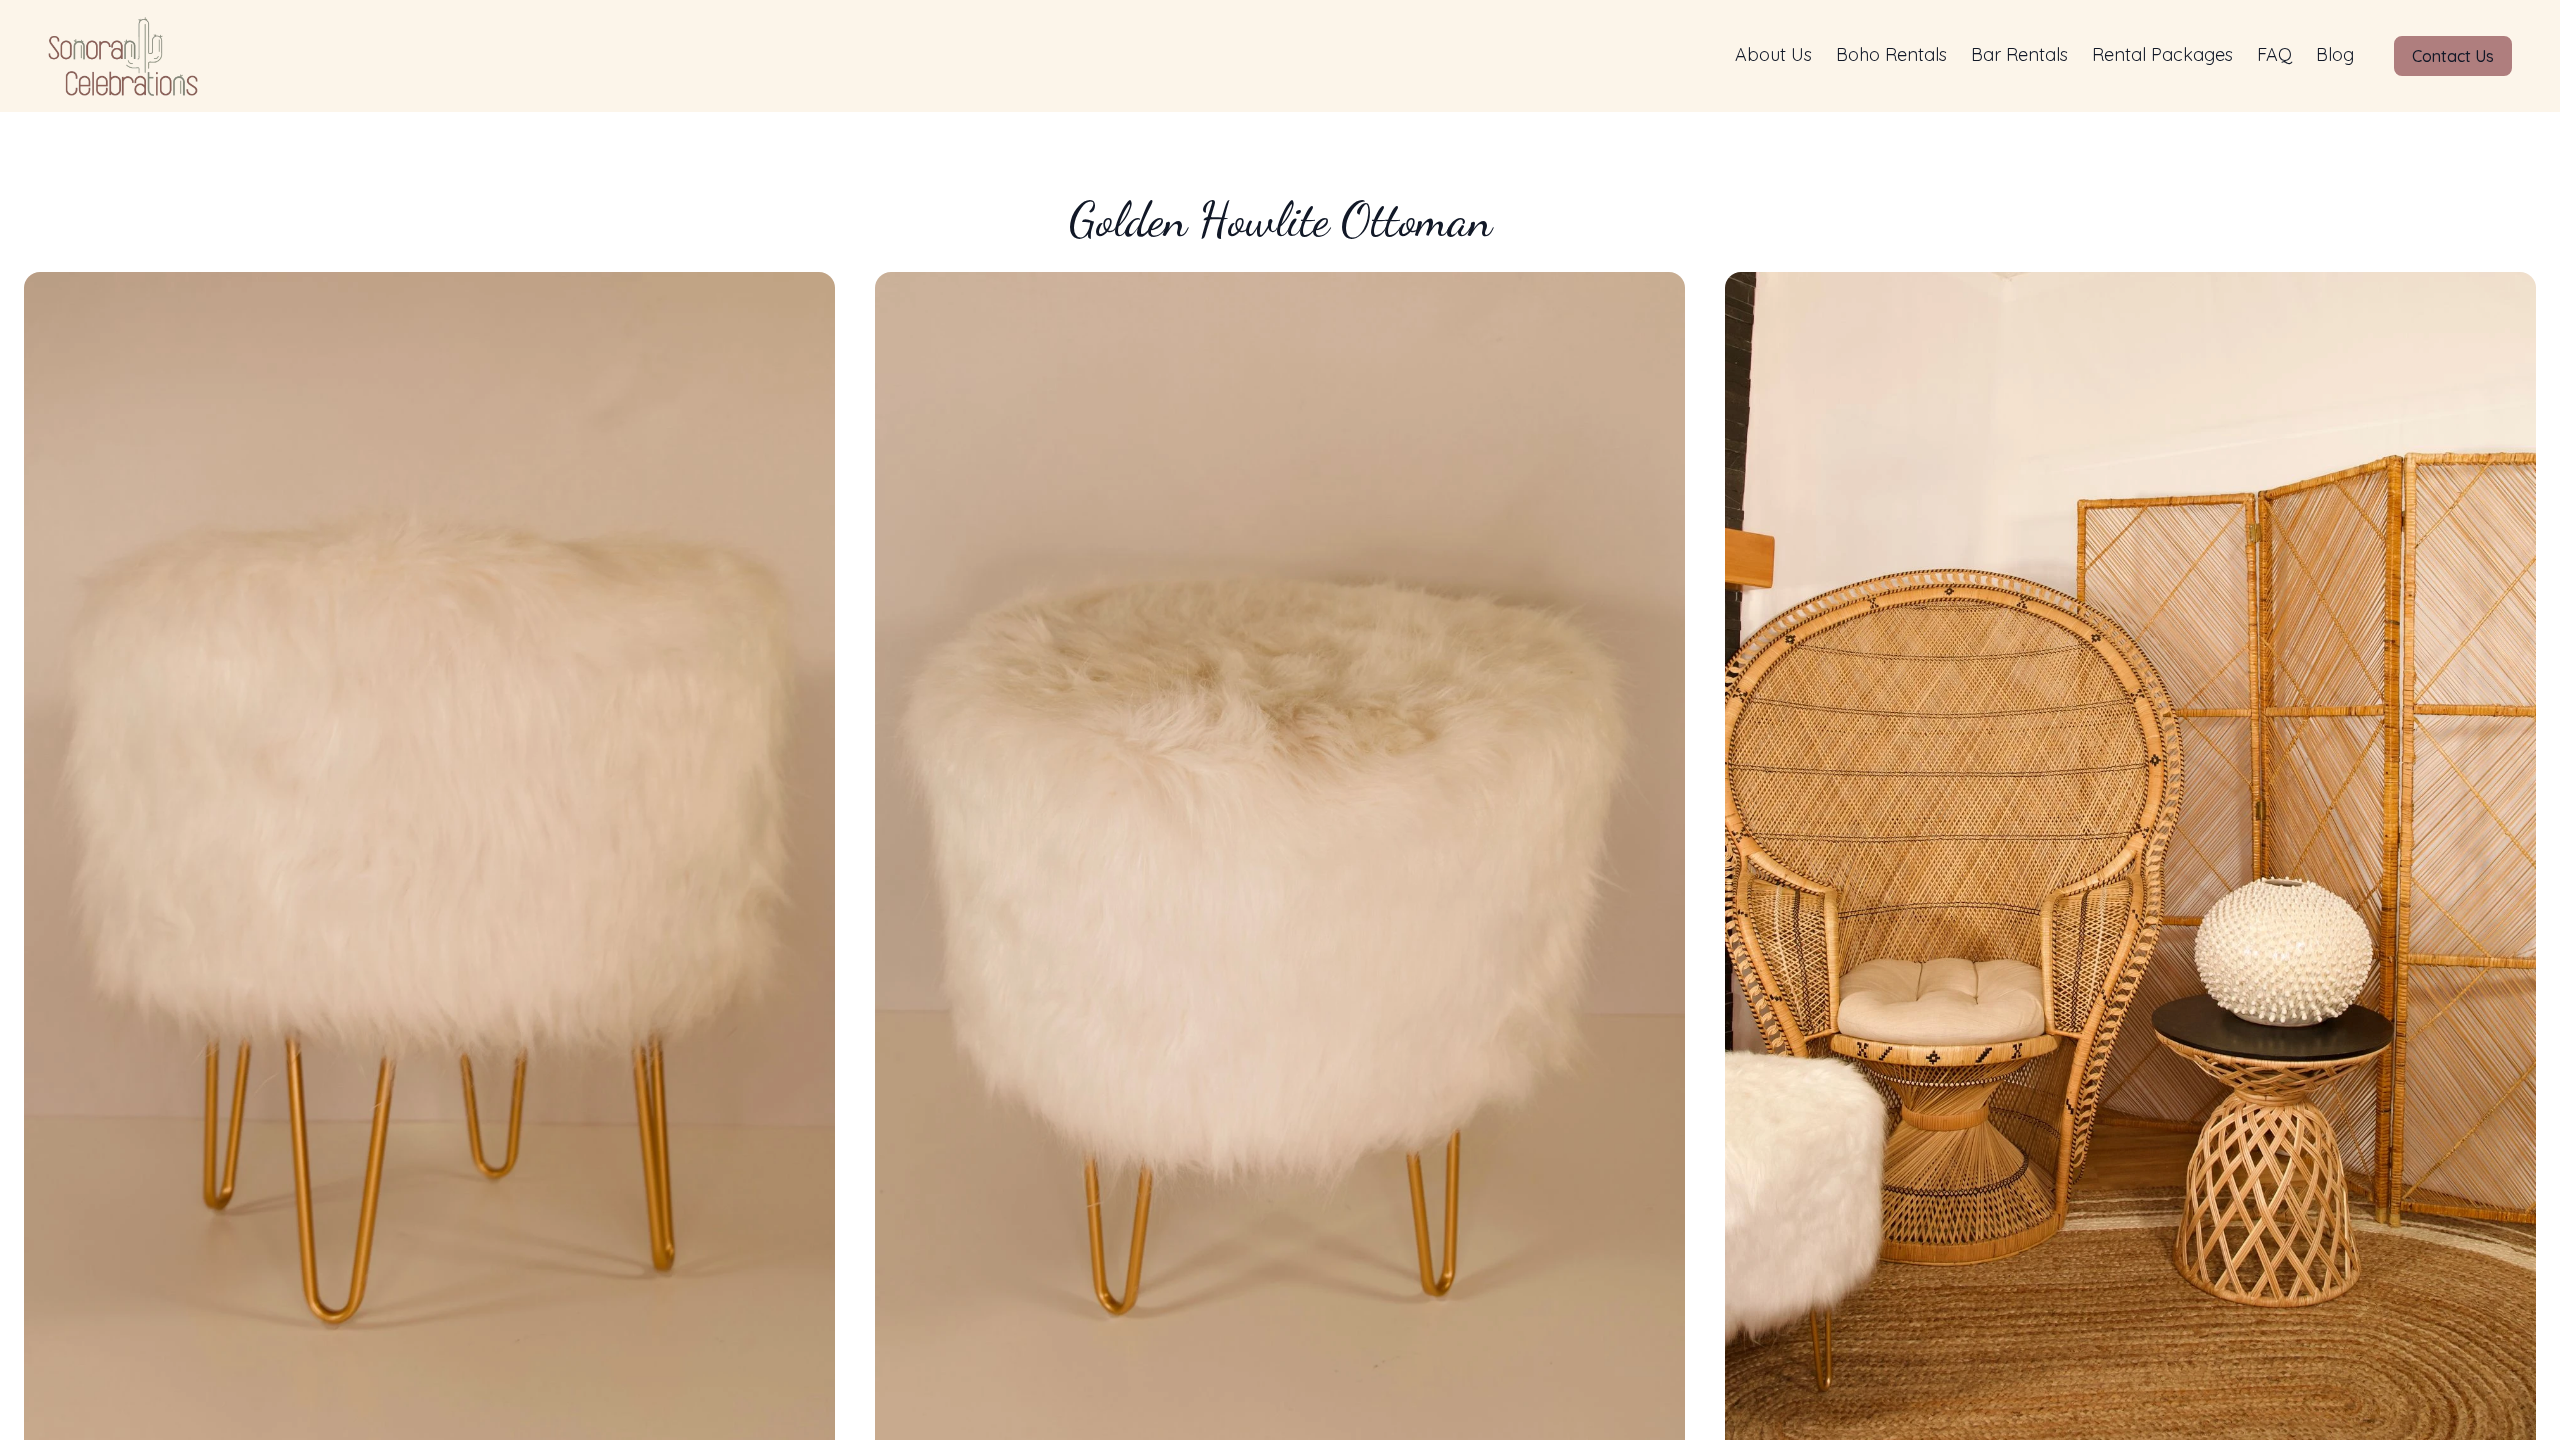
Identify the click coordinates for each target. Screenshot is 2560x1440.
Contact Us (2453, 56)
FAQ (2274, 54)
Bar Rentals (2019, 54)
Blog (2335, 54)
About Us (1773, 54)
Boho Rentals (1891, 54)
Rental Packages (2162, 54)
